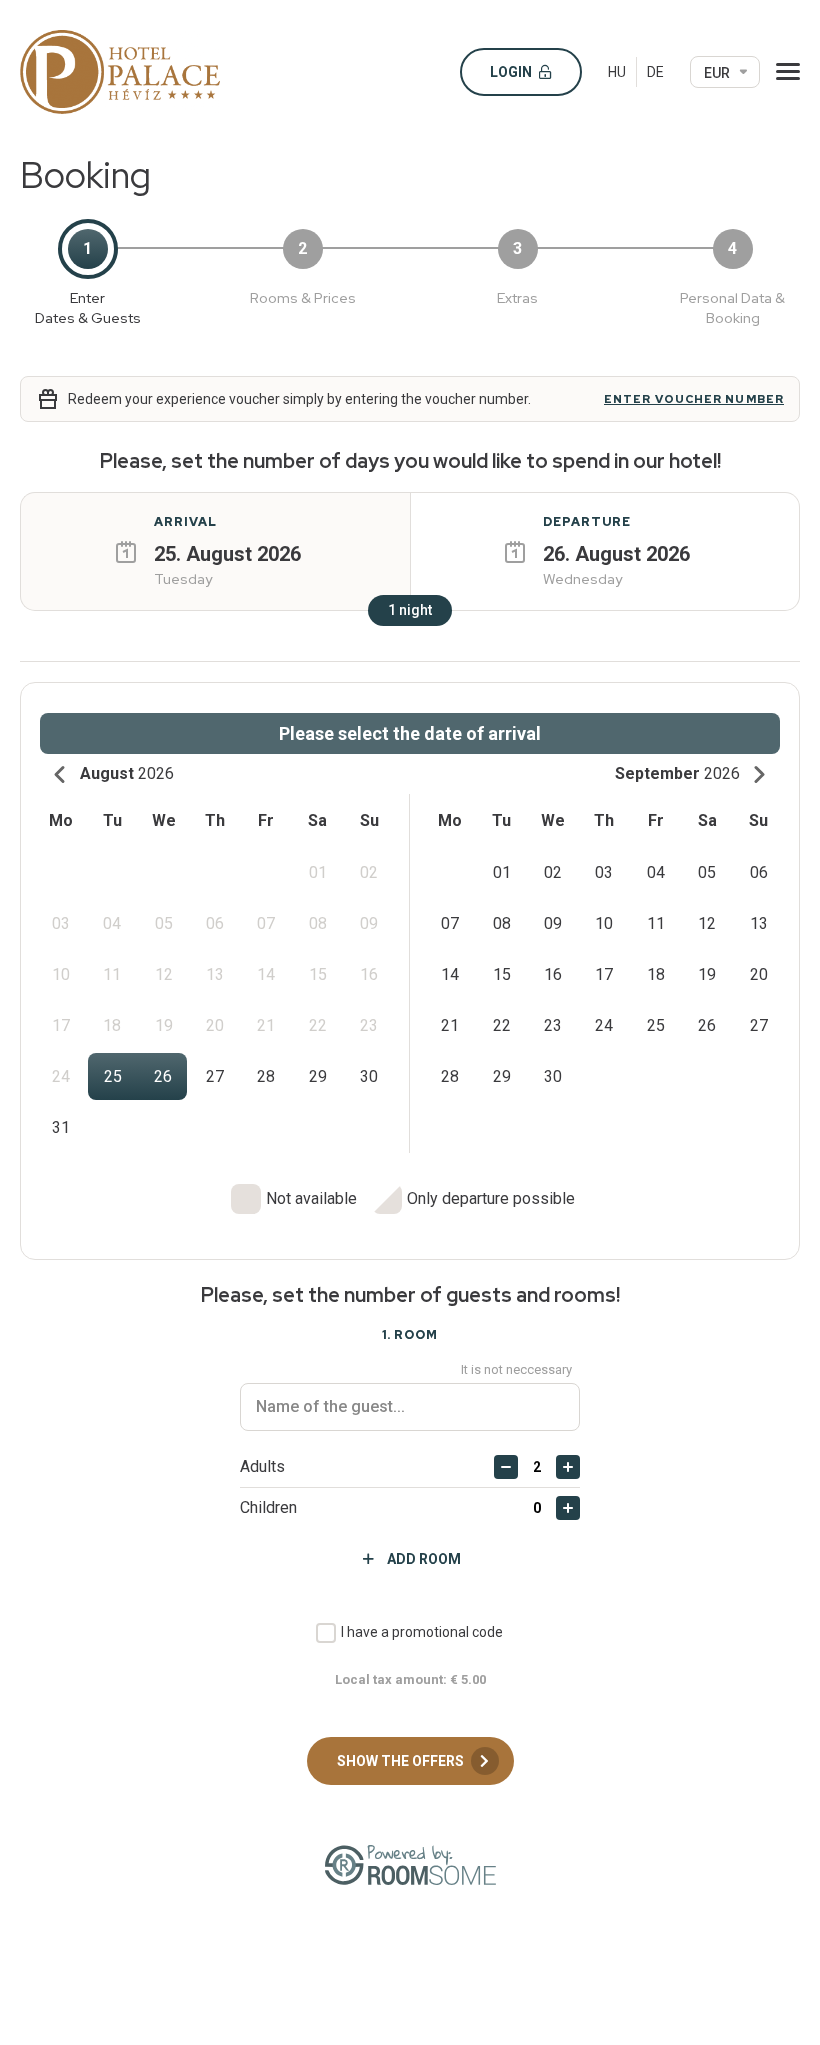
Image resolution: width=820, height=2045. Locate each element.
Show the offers (402, 1761)
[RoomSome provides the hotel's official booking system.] (410, 1865)
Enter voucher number (694, 399)
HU (617, 72)
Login (512, 72)
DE (655, 72)
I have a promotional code (422, 1632)
